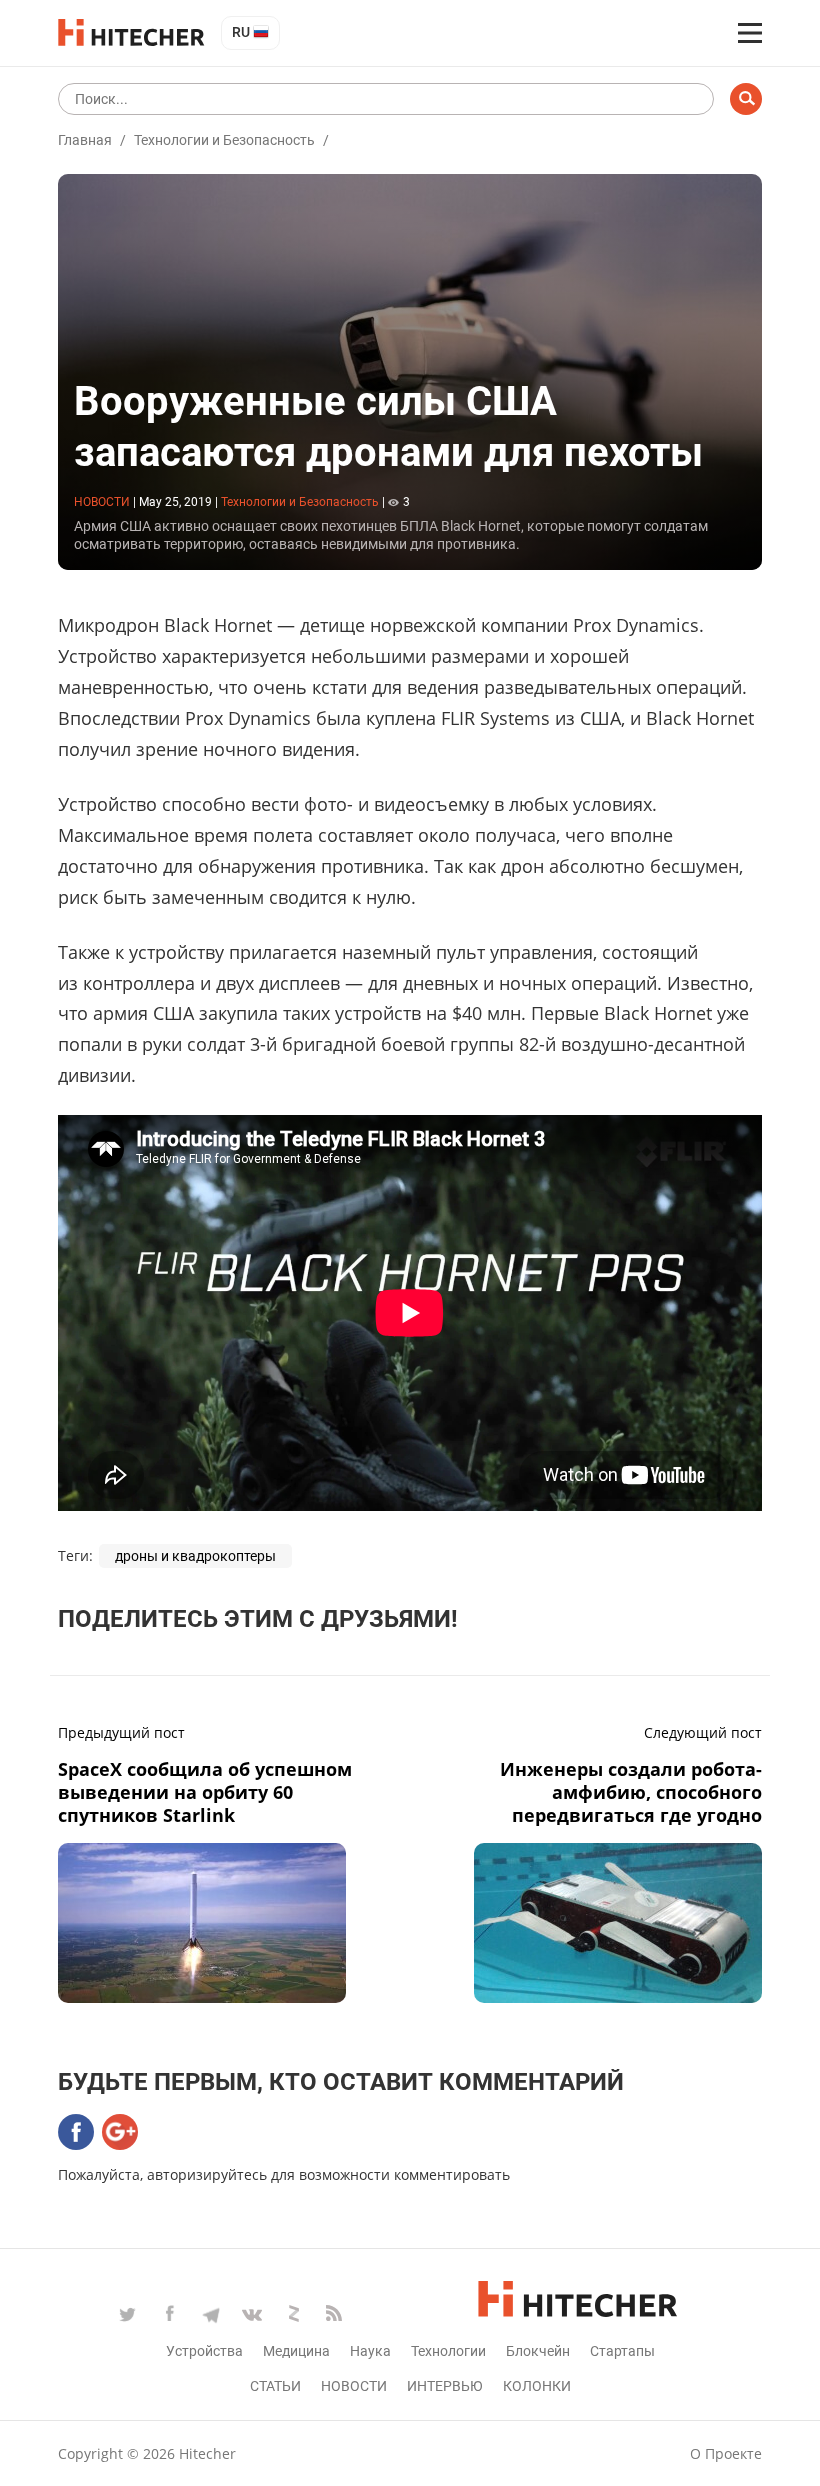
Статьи (275, 2386)
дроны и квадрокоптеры (195, 1556)
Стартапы (622, 2351)
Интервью (445, 2386)
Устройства (204, 2351)
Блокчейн (538, 2351)
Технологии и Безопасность (224, 140)
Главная (85, 140)
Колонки (537, 2386)
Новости (354, 2386)
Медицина (296, 2351)
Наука (370, 2351)
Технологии (448, 2351)
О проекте (726, 2453)
